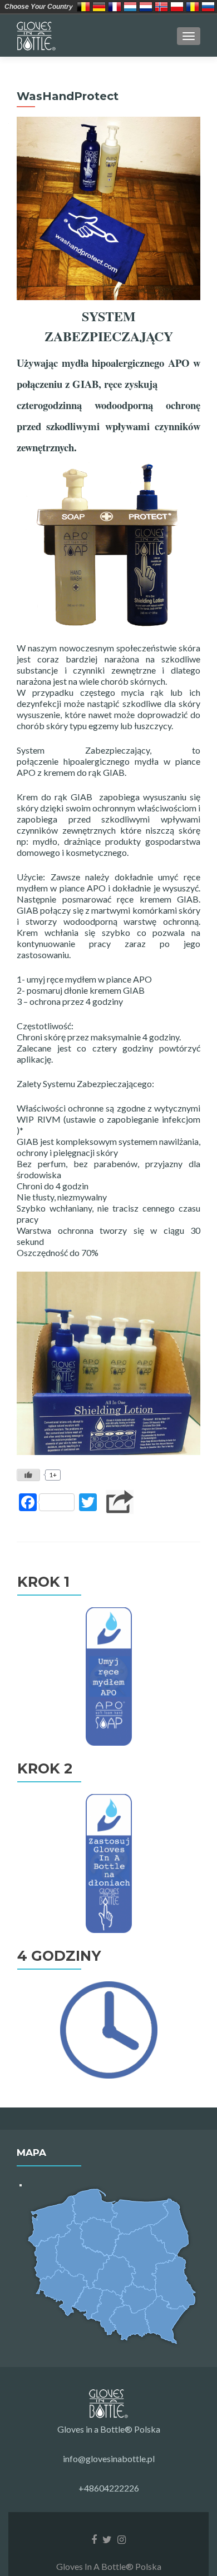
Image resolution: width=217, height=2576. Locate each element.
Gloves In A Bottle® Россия (208, 7)
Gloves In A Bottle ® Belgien (83, 7)
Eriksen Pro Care (161, 7)
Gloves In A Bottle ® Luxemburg (130, 7)
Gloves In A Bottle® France (115, 7)
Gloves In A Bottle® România (193, 7)
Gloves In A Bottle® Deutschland (99, 7)
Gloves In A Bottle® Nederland (146, 7)
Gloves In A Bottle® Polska (177, 7)
